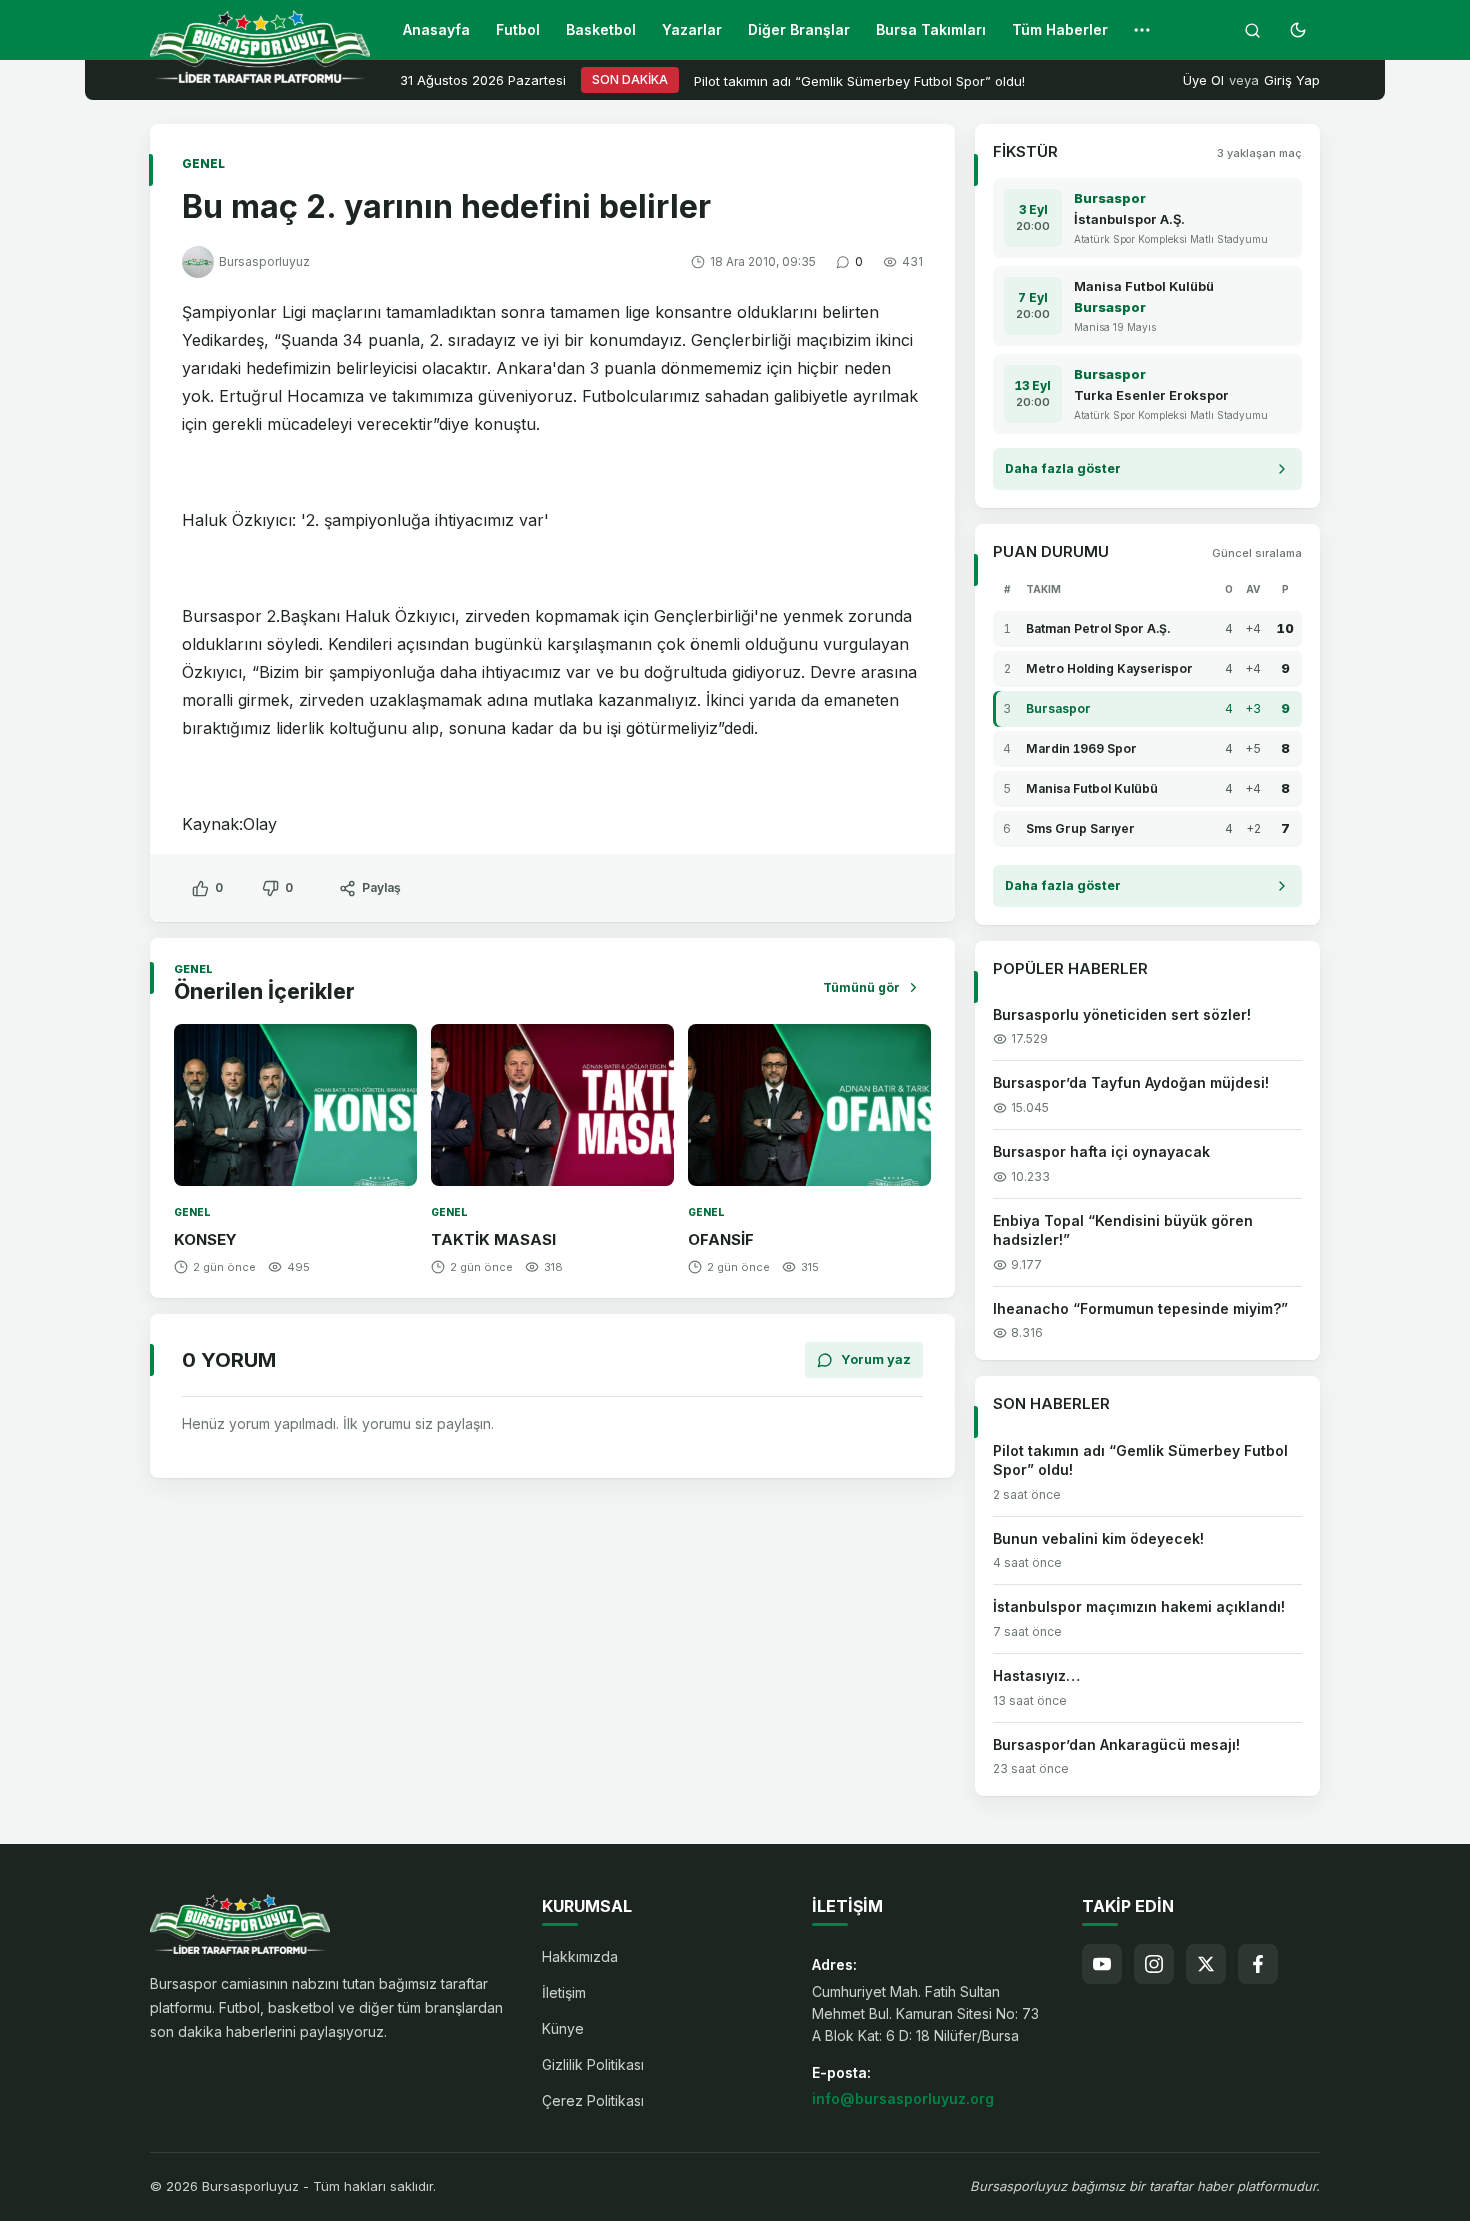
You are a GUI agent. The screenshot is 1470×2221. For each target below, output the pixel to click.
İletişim (564, 1992)
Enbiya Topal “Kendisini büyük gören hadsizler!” (1123, 1230)
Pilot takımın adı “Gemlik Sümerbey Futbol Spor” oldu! (859, 81)
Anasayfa (436, 29)
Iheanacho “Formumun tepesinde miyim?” (1140, 1308)
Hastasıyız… (1036, 1675)
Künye (563, 2028)
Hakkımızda (580, 1956)
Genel (203, 163)
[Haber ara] (1252, 30)
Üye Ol (1203, 80)
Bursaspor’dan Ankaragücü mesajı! (1116, 1744)
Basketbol (601, 29)
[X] (1206, 1964)
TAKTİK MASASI (493, 1239)
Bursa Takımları (931, 29)
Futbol (518, 29)
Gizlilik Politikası (593, 2064)
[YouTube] (1102, 1964)
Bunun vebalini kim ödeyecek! (1098, 1538)
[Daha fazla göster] (1142, 30)
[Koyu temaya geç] (1298, 30)
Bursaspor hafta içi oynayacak (1101, 1151)
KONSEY (205, 1239)
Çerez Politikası (593, 2100)
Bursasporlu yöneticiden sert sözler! (1122, 1014)
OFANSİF (721, 1239)
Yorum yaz (876, 1359)
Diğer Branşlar (799, 29)
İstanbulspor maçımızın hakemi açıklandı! (1139, 1606)
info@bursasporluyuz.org (903, 2098)
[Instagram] (1154, 1964)
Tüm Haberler (1060, 29)
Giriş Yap (1292, 80)
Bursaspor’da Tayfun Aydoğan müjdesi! (1131, 1082)
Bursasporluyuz (264, 261)
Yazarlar (692, 29)
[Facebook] (1258, 1964)
